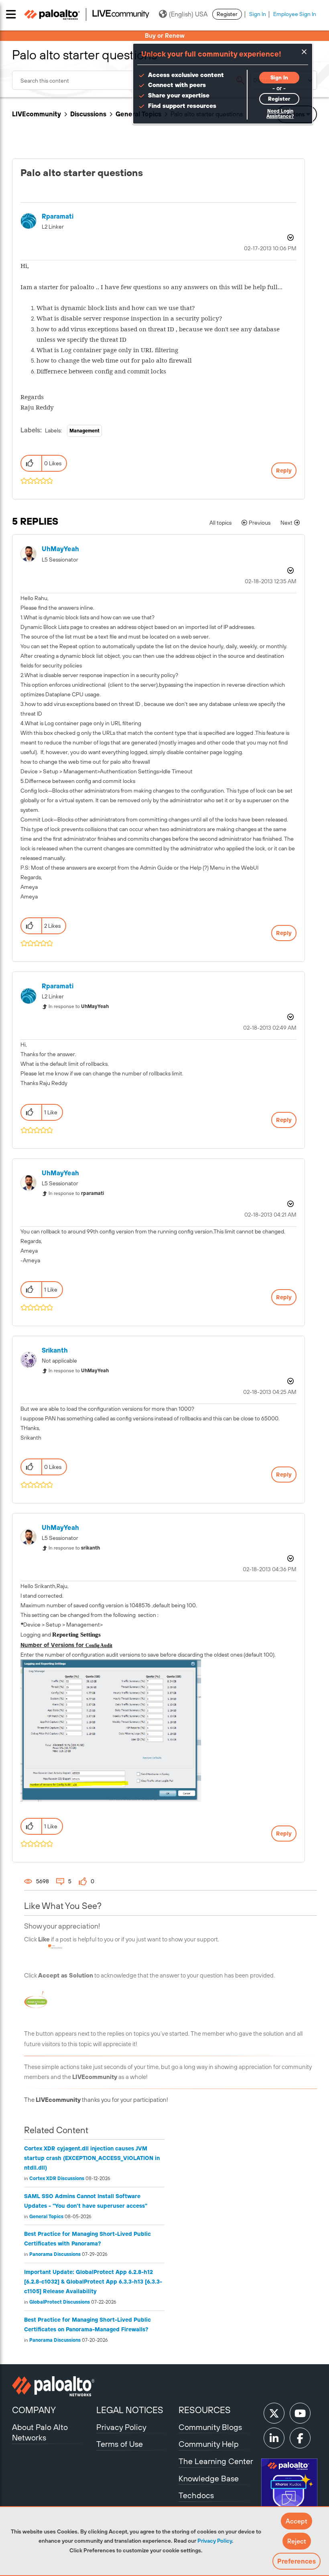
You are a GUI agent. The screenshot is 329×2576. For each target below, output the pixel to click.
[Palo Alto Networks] (53, 2386)
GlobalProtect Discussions (60, 2302)
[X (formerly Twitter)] (274, 2413)
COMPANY (34, 2410)
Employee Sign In (295, 14)
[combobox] (131, 80)
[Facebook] (300, 2438)
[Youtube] (300, 2413)
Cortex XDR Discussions (57, 2178)
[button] (297, 2521)
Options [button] (290, 237)
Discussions (88, 114)
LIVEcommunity (37, 114)
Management (84, 431)
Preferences (297, 2561)
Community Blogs (210, 2427)
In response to (79, 1006)
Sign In (258, 14)
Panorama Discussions (55, 2254)
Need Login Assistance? (280, 114)
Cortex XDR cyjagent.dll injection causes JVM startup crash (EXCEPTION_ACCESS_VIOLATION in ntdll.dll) (92, 2158)
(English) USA (188, 14)
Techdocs (196, 2495)
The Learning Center (216, 2461)
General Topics (46, 2217)
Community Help (209, 2444)
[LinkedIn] (274, 2438)
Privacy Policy (215, 2541)
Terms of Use (120, 2444)
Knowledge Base (209, 2478)
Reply (284, 471)
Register (227, 14)
